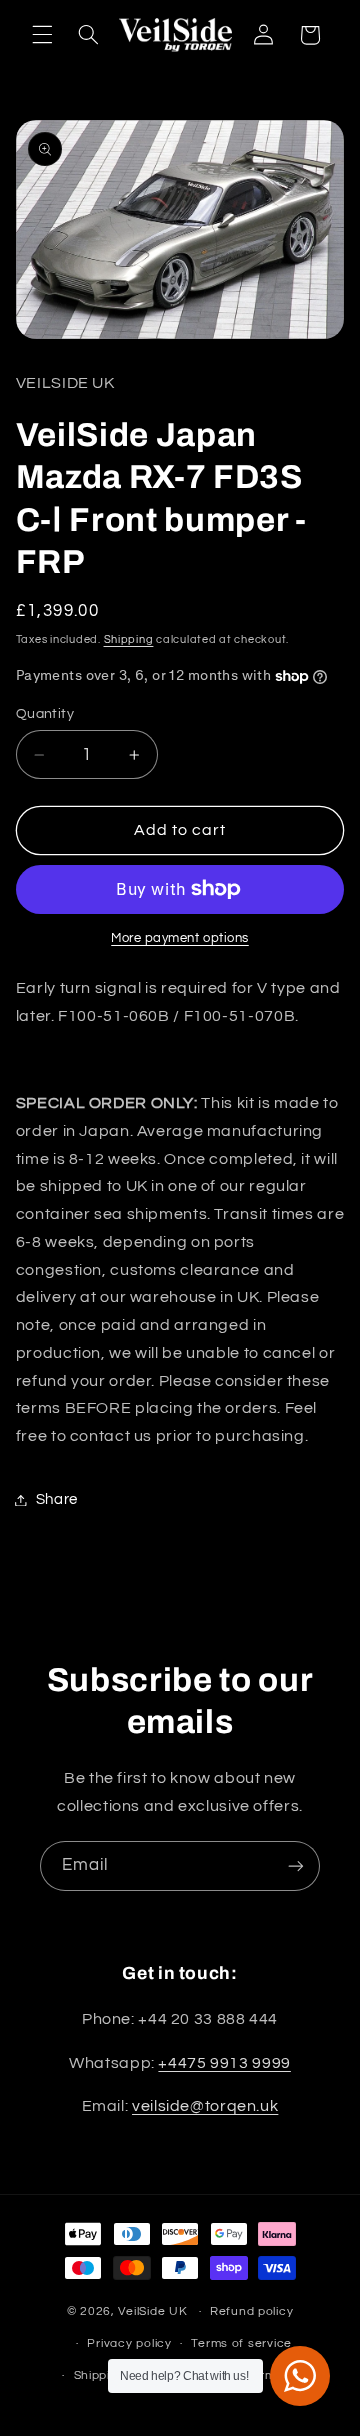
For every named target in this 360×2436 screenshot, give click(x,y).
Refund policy (252, 2311)
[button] (42, 35)
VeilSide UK (152, 2311)
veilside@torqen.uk (205, 2106)
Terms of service (241, 2343)
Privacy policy (129, 2343)
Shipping (129, 639)
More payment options (180, 938)
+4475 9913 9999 (224, 2063)
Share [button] (57, 1499)
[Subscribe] (296, 1865)
